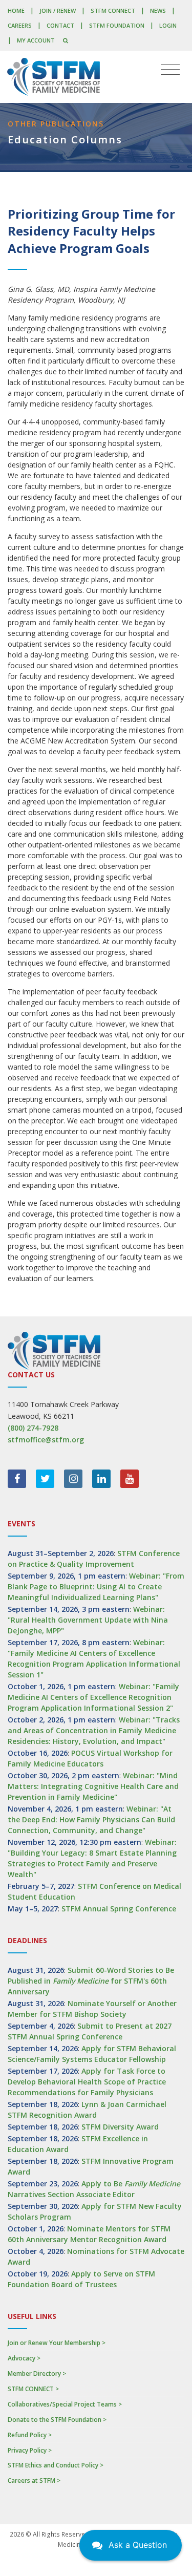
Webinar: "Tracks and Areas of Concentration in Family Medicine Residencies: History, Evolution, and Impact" (94, 1730)
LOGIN (168, 25)
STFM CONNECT (113, 10)
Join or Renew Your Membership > (57, 2343)
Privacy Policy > (30, 2450)
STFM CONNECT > (33, 2389)
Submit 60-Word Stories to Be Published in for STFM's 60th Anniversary (91, 1981)
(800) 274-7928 (33, 1428)
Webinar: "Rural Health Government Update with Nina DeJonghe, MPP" (88, 1620)
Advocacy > (24, 2358)
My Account (36, 40)
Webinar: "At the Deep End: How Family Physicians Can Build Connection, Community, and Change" (91, 1819)
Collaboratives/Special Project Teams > (65, 2404)
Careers (20, 25)
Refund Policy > (30, 2435)
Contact (60, 25)
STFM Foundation (117, 25)
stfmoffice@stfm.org (46, 1440)
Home (16, 10)
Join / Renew (58, 10)
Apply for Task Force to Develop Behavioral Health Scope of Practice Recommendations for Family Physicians (87, 2082)
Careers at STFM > (34, 2481)
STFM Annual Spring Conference (119, 1909)
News (158, 10)
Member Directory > (37, 2373)
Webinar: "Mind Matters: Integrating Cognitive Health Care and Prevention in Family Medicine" (93, 1786)
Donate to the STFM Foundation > (57, 2420)
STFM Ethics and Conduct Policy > (56, 2465)
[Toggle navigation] (170, 70)
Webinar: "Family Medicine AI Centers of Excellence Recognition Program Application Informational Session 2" (93, 1697)
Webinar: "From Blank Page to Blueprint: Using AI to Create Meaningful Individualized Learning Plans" (96, 1587)
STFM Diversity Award (120, 2127)
